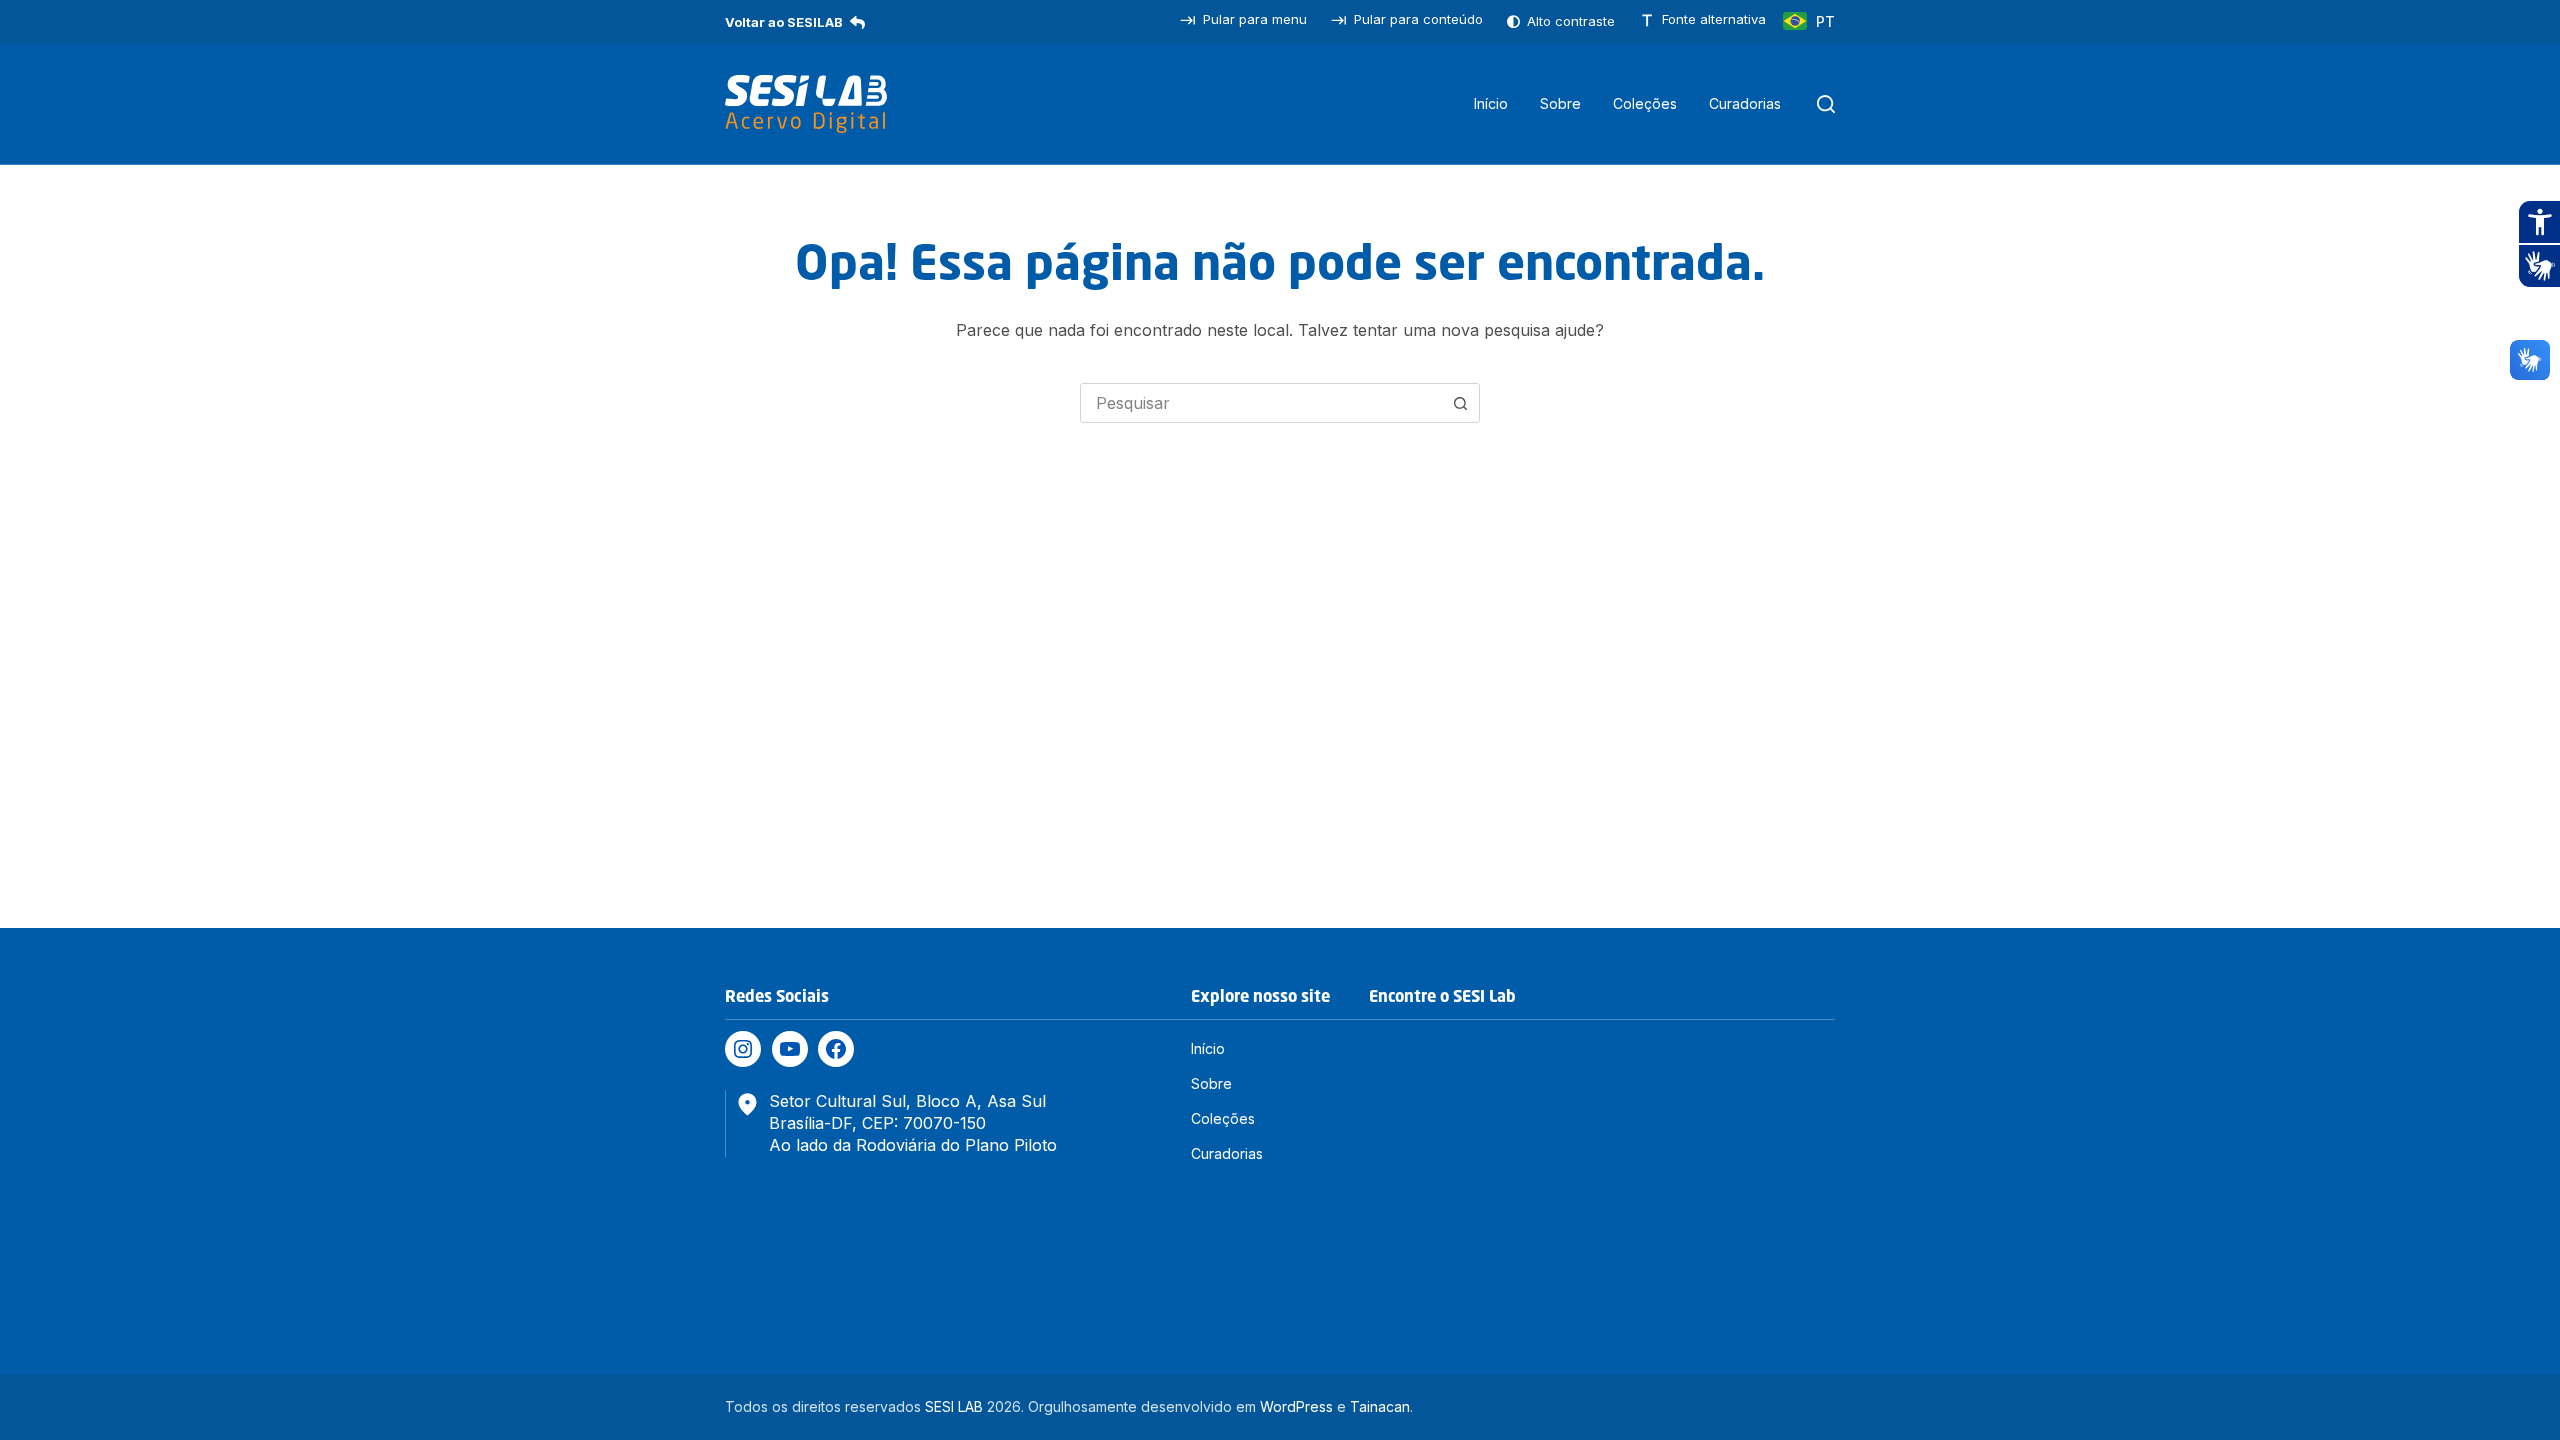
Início (1491, 103)
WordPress (1296, 1406)
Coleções (1645, 103)
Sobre (1560, 103)
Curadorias (1745, 103)
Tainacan (1380, 1406)
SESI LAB (954, 1406)
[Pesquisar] (1826, 104)
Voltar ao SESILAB (784, 22)
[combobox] (1261, 403)
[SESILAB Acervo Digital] (806, 104)
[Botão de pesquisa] (1460, 403)
